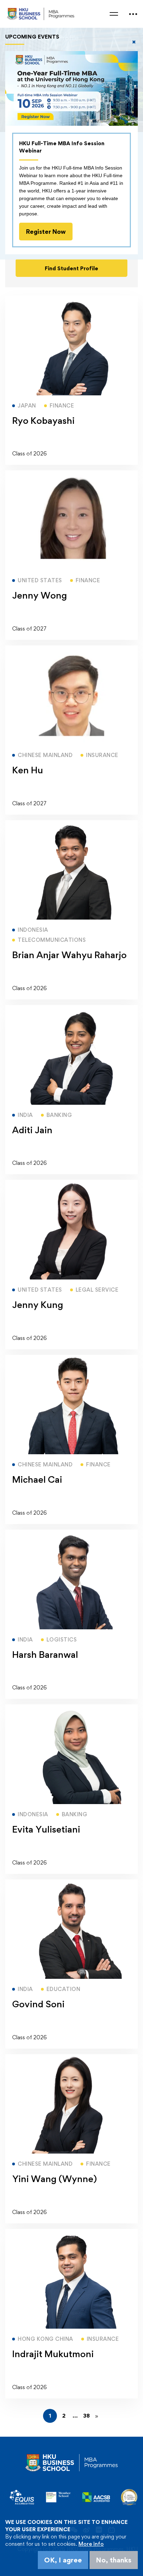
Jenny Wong (40, 595)
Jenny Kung (38, 1305)
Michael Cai (37, 1479)
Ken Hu (28, 770)
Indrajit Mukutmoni (53, 2354)
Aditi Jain (32, 1130)
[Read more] (71, 299)
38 (87, 2416)
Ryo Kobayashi (43, 420)
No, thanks (114, 2560)
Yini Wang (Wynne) (54, 2179)
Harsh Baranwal (45, 1654)
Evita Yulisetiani (46, 1829)
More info (91, 2544)
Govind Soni (38, 2004)
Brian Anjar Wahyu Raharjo (69, 955)
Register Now (46, 232)
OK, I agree (63, 2560)
